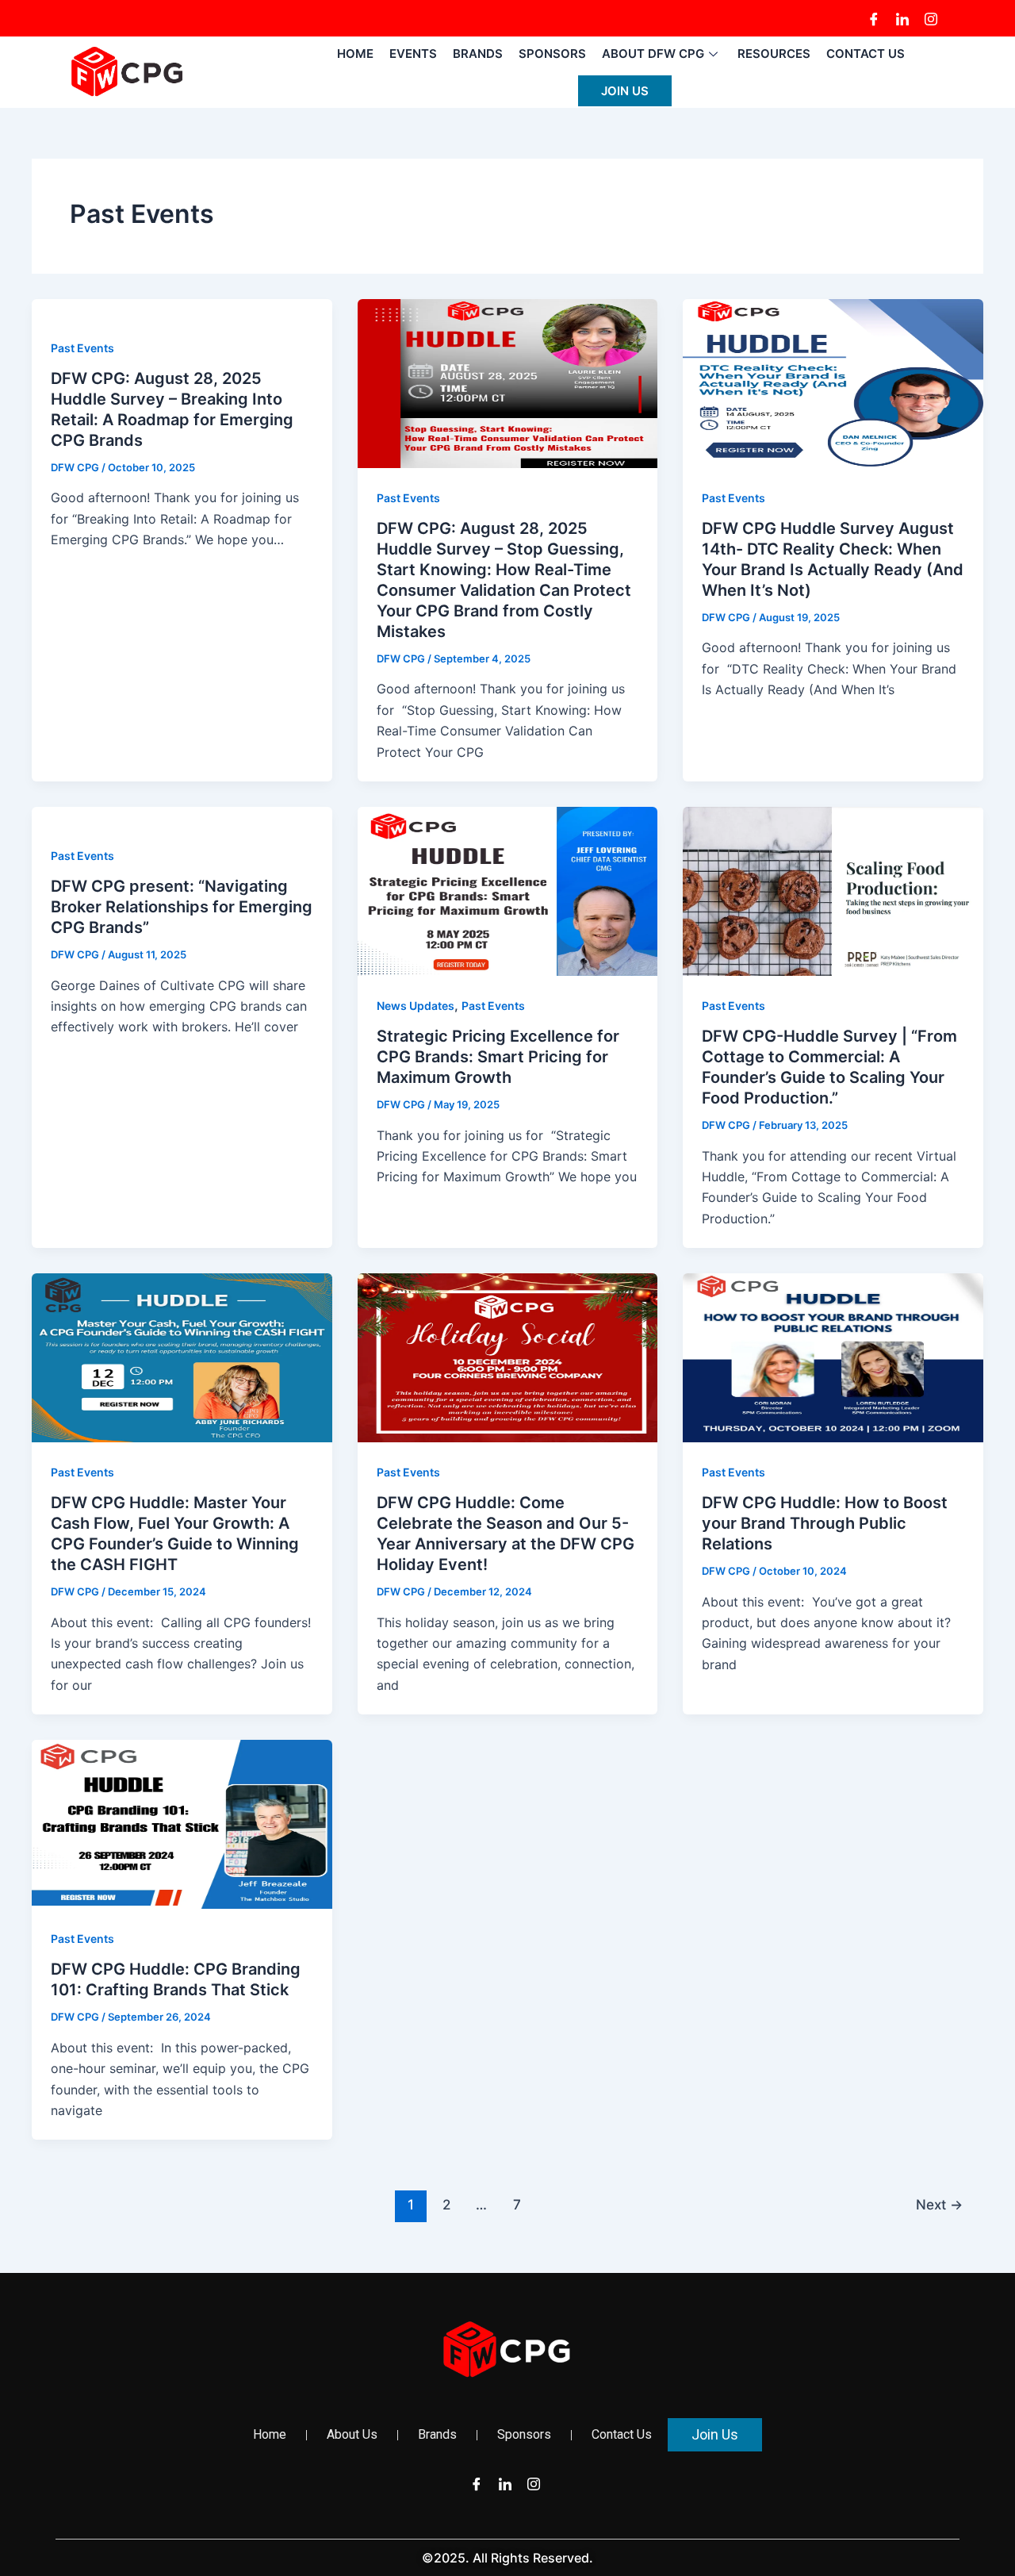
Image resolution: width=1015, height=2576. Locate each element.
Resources (774, 54)
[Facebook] (874, 18)
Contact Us (866, 54)
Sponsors (552, 54)
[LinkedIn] (902, 18)
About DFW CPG (653, 54)
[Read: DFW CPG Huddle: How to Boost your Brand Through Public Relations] (833, 1357)
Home (355, 54)
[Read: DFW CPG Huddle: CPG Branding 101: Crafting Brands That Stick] (182, 1823)
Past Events (82, 348)
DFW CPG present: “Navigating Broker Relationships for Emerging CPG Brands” (182, 907)
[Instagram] (931, 18)
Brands (478, 54)
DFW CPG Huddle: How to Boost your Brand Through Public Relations (825, 1523)
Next (939, 2204)
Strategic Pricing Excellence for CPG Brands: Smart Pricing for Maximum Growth (498, 1057)
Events (413, 54)
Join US (625, 91)
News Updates (416, 1006)
